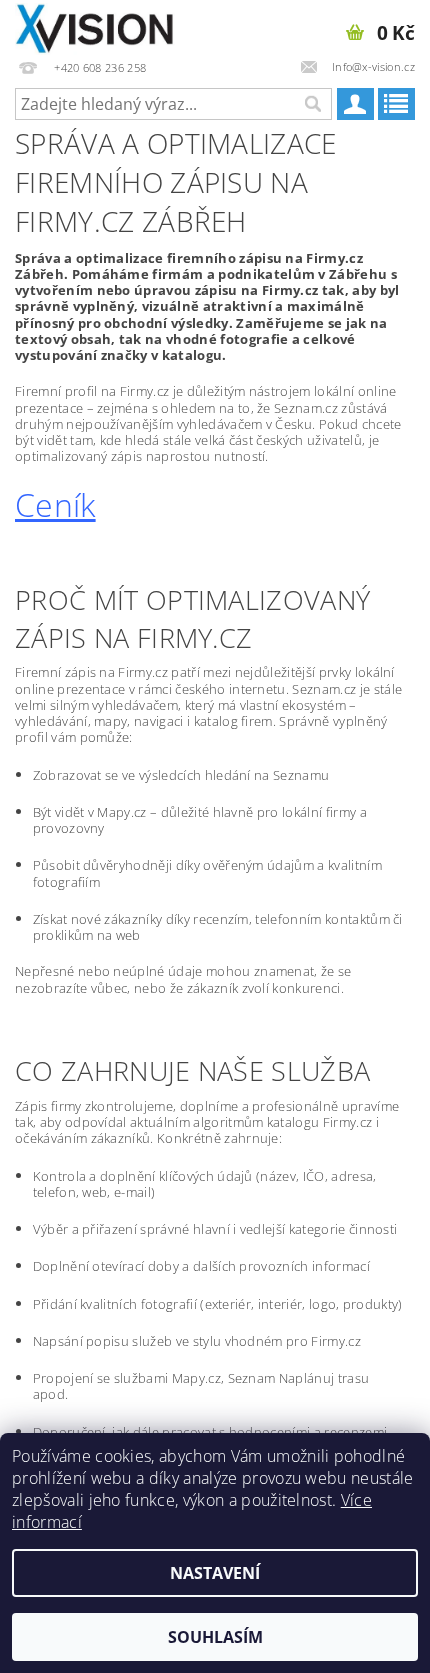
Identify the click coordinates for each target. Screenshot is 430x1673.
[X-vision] (95, 26)
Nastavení (215, 1573)
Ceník (55, 504)
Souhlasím (215, 1637)
